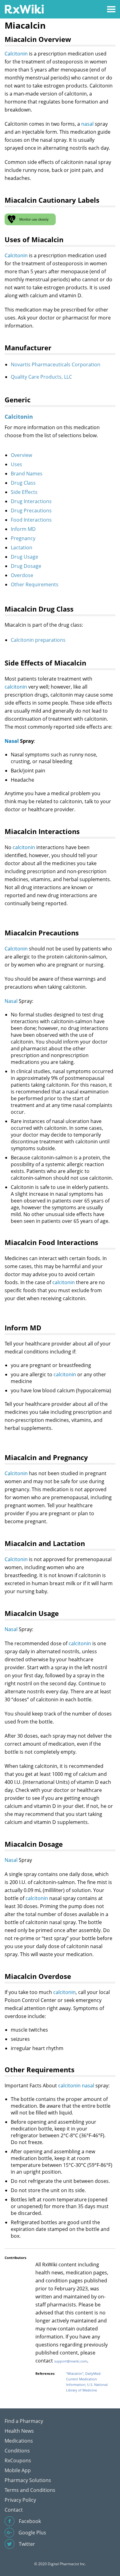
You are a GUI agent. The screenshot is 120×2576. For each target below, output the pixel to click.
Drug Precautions (31, 511)
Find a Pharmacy (24, 2421)
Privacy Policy (20, 2500)
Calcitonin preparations (38, 640)
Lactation (22, 547)
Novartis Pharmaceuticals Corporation (56, 364)
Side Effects (24, 492)
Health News (19, 2431)
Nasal (12, 741)
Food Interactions (31, 520)
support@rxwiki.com (71, 2361)
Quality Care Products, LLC (41, 377)
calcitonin (16, 687)
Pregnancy (23, 538)
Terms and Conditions (30, 2490)
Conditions (17, 2451)
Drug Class (23, 483)
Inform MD (23, 529)
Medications (19, 2441)
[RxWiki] (24, 9)
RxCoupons (18, 2460)
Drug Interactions (31, 501)
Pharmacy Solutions (28, 2480)
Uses (16, 464)
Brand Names (27, 474)
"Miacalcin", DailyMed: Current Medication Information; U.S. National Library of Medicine (87, 2382)
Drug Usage (24, 557)
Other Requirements (35, 584)
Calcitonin (16, 54)
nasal (87, 124)
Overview (21, 455)
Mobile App (18, 2470)
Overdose (22, 575)
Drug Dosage (26, 566)
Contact (14, 2510)
